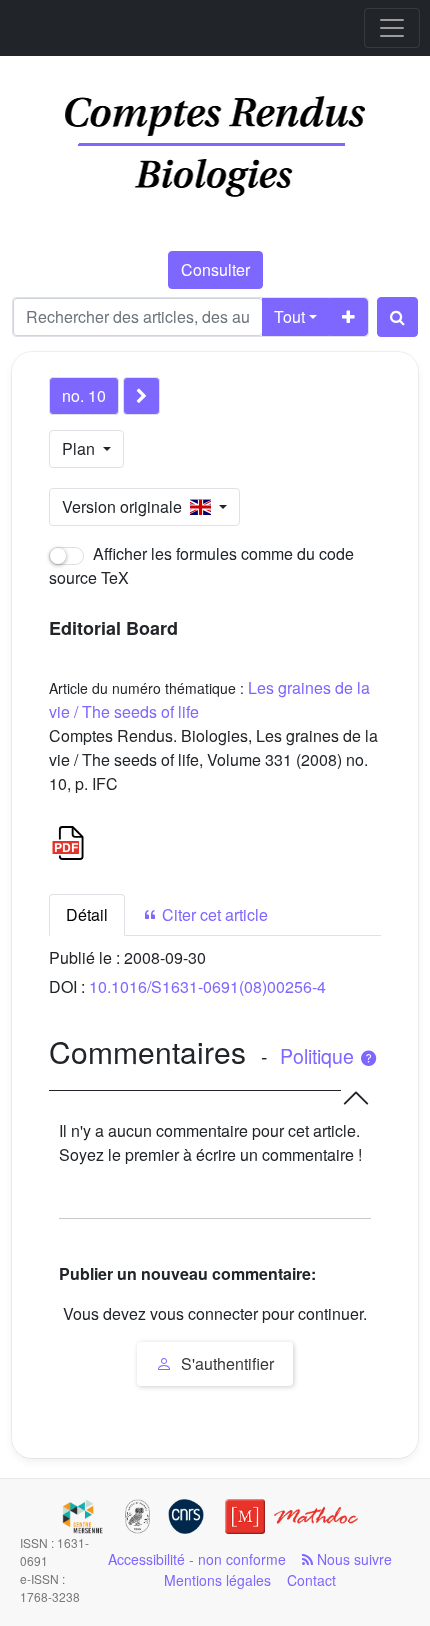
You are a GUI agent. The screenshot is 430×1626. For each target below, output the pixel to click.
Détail (87, 914)
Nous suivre (352, 1559)
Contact (311, 1580)
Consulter (215, 269)
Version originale (126, 506)
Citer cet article (213, 914)
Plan (80, 448)
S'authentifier (225, 1363)
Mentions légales (217, 1580)
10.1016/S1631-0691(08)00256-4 (207, 986)
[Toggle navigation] (392, 28)
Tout (289, 316)
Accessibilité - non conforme (197, 1559)
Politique (319, 1056)
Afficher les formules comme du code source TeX (201, 565)
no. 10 (84, 395)
